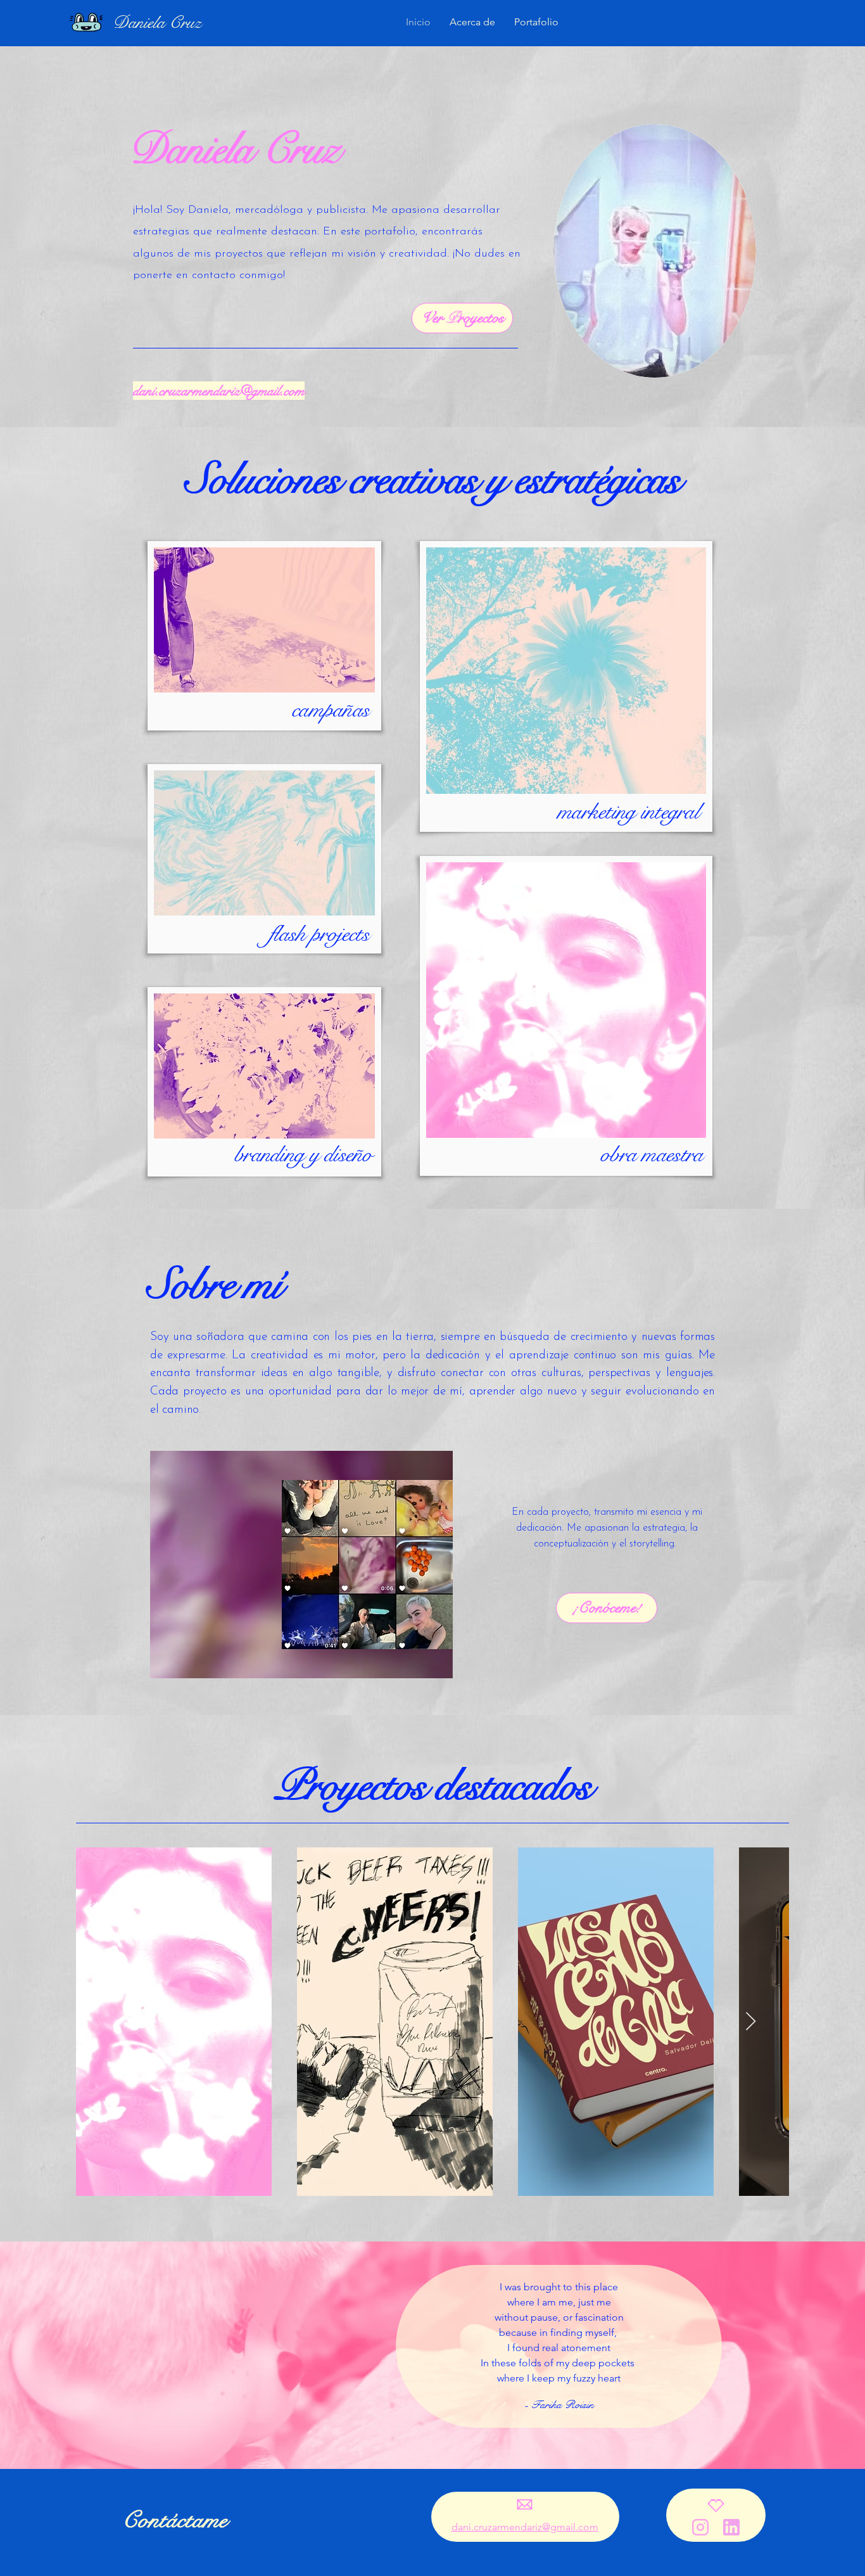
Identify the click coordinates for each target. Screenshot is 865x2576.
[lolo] (700, 2527)
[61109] (731, 2527)
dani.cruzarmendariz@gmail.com (219, 391)
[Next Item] (751, 2022)
